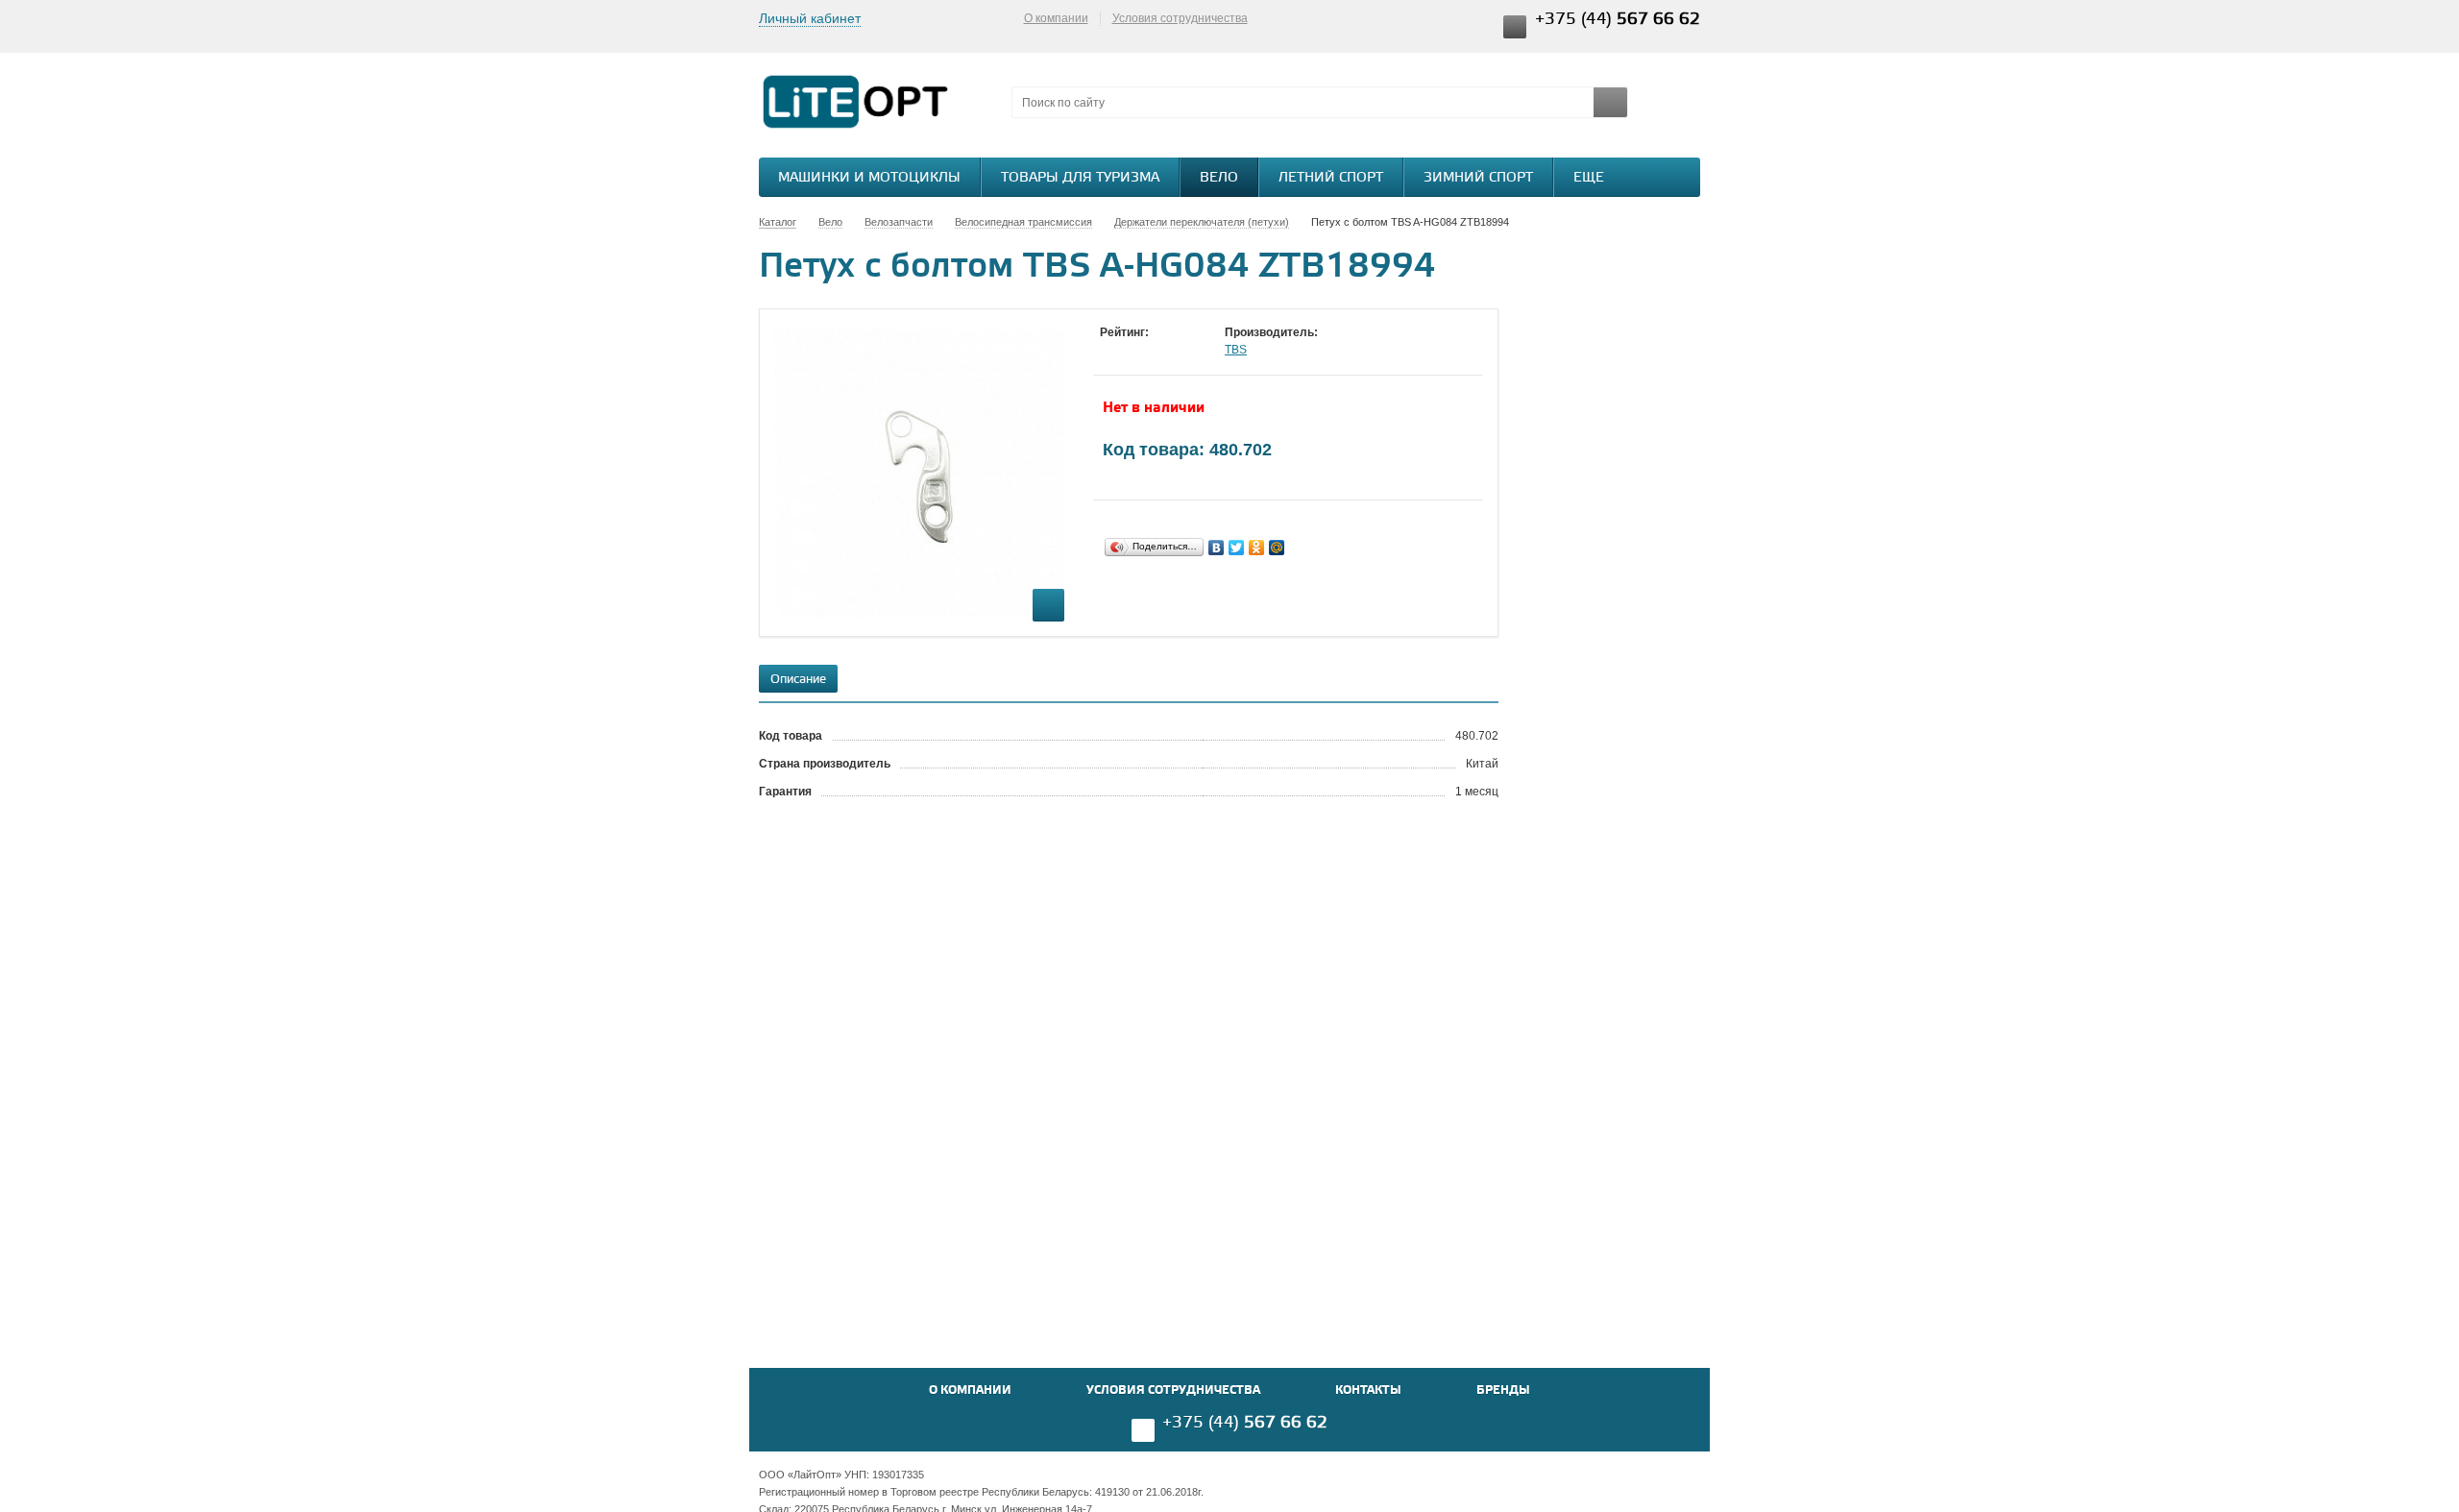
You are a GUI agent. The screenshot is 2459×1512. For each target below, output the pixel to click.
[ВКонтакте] (1217, 548)
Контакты (1368, 1390)
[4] (1167, 351)
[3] (1148, 351)
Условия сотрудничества (1180, 18)
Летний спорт (1331, 178)
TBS (1236, 350)
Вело (1219, 178)
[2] (1129, 351)
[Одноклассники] (1257, 548)
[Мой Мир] (1277, 548)
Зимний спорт (1478, 178)
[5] (1186, 351)
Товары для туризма (1080, 178)
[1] (1109, 351)
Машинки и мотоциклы (869, 178)
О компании (1056, 18)
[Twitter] (1237, 548)
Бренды (1503, 1390)
